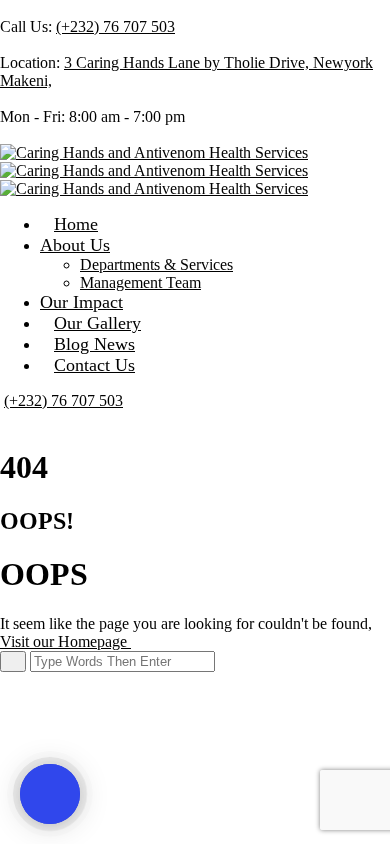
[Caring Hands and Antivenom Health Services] (154, 152)
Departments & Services (156, 264)
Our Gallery (97, 323)
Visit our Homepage (65, 641)
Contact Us (94, 365)
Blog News (94, 344)
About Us (75, 245)
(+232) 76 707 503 (115, 26)
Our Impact (81, 302)
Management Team (140, 282)
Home (76, 224)
